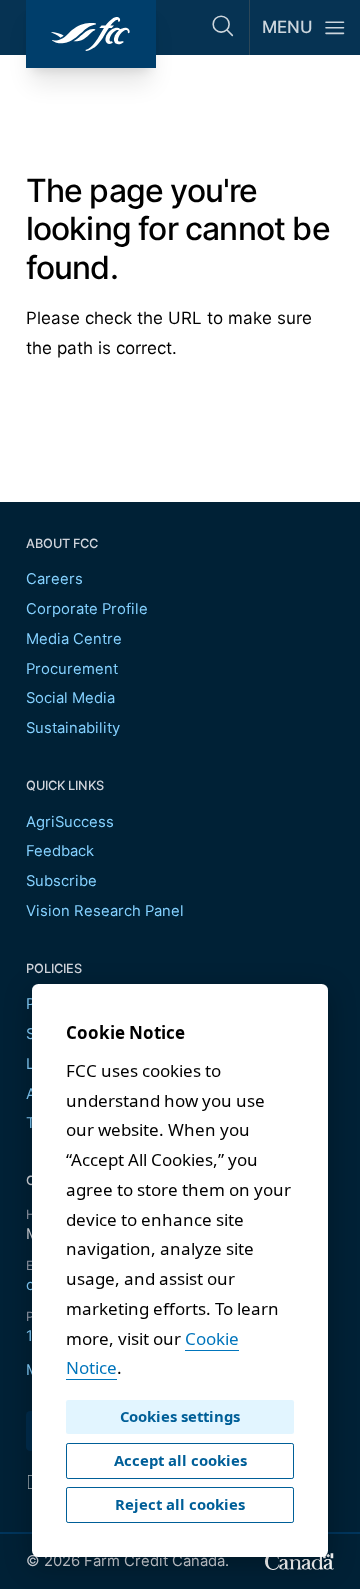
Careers (54, 579)
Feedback (60, 851)
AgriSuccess (70, 822)
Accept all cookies (180, 1460)
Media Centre (74, 639)
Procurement (72, 669)
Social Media (70, 698)
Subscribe (61, 881)
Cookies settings (180, 1416)
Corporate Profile (87, 609)
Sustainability (73, 728)
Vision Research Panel (105, 911)
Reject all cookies (180, 1504)
